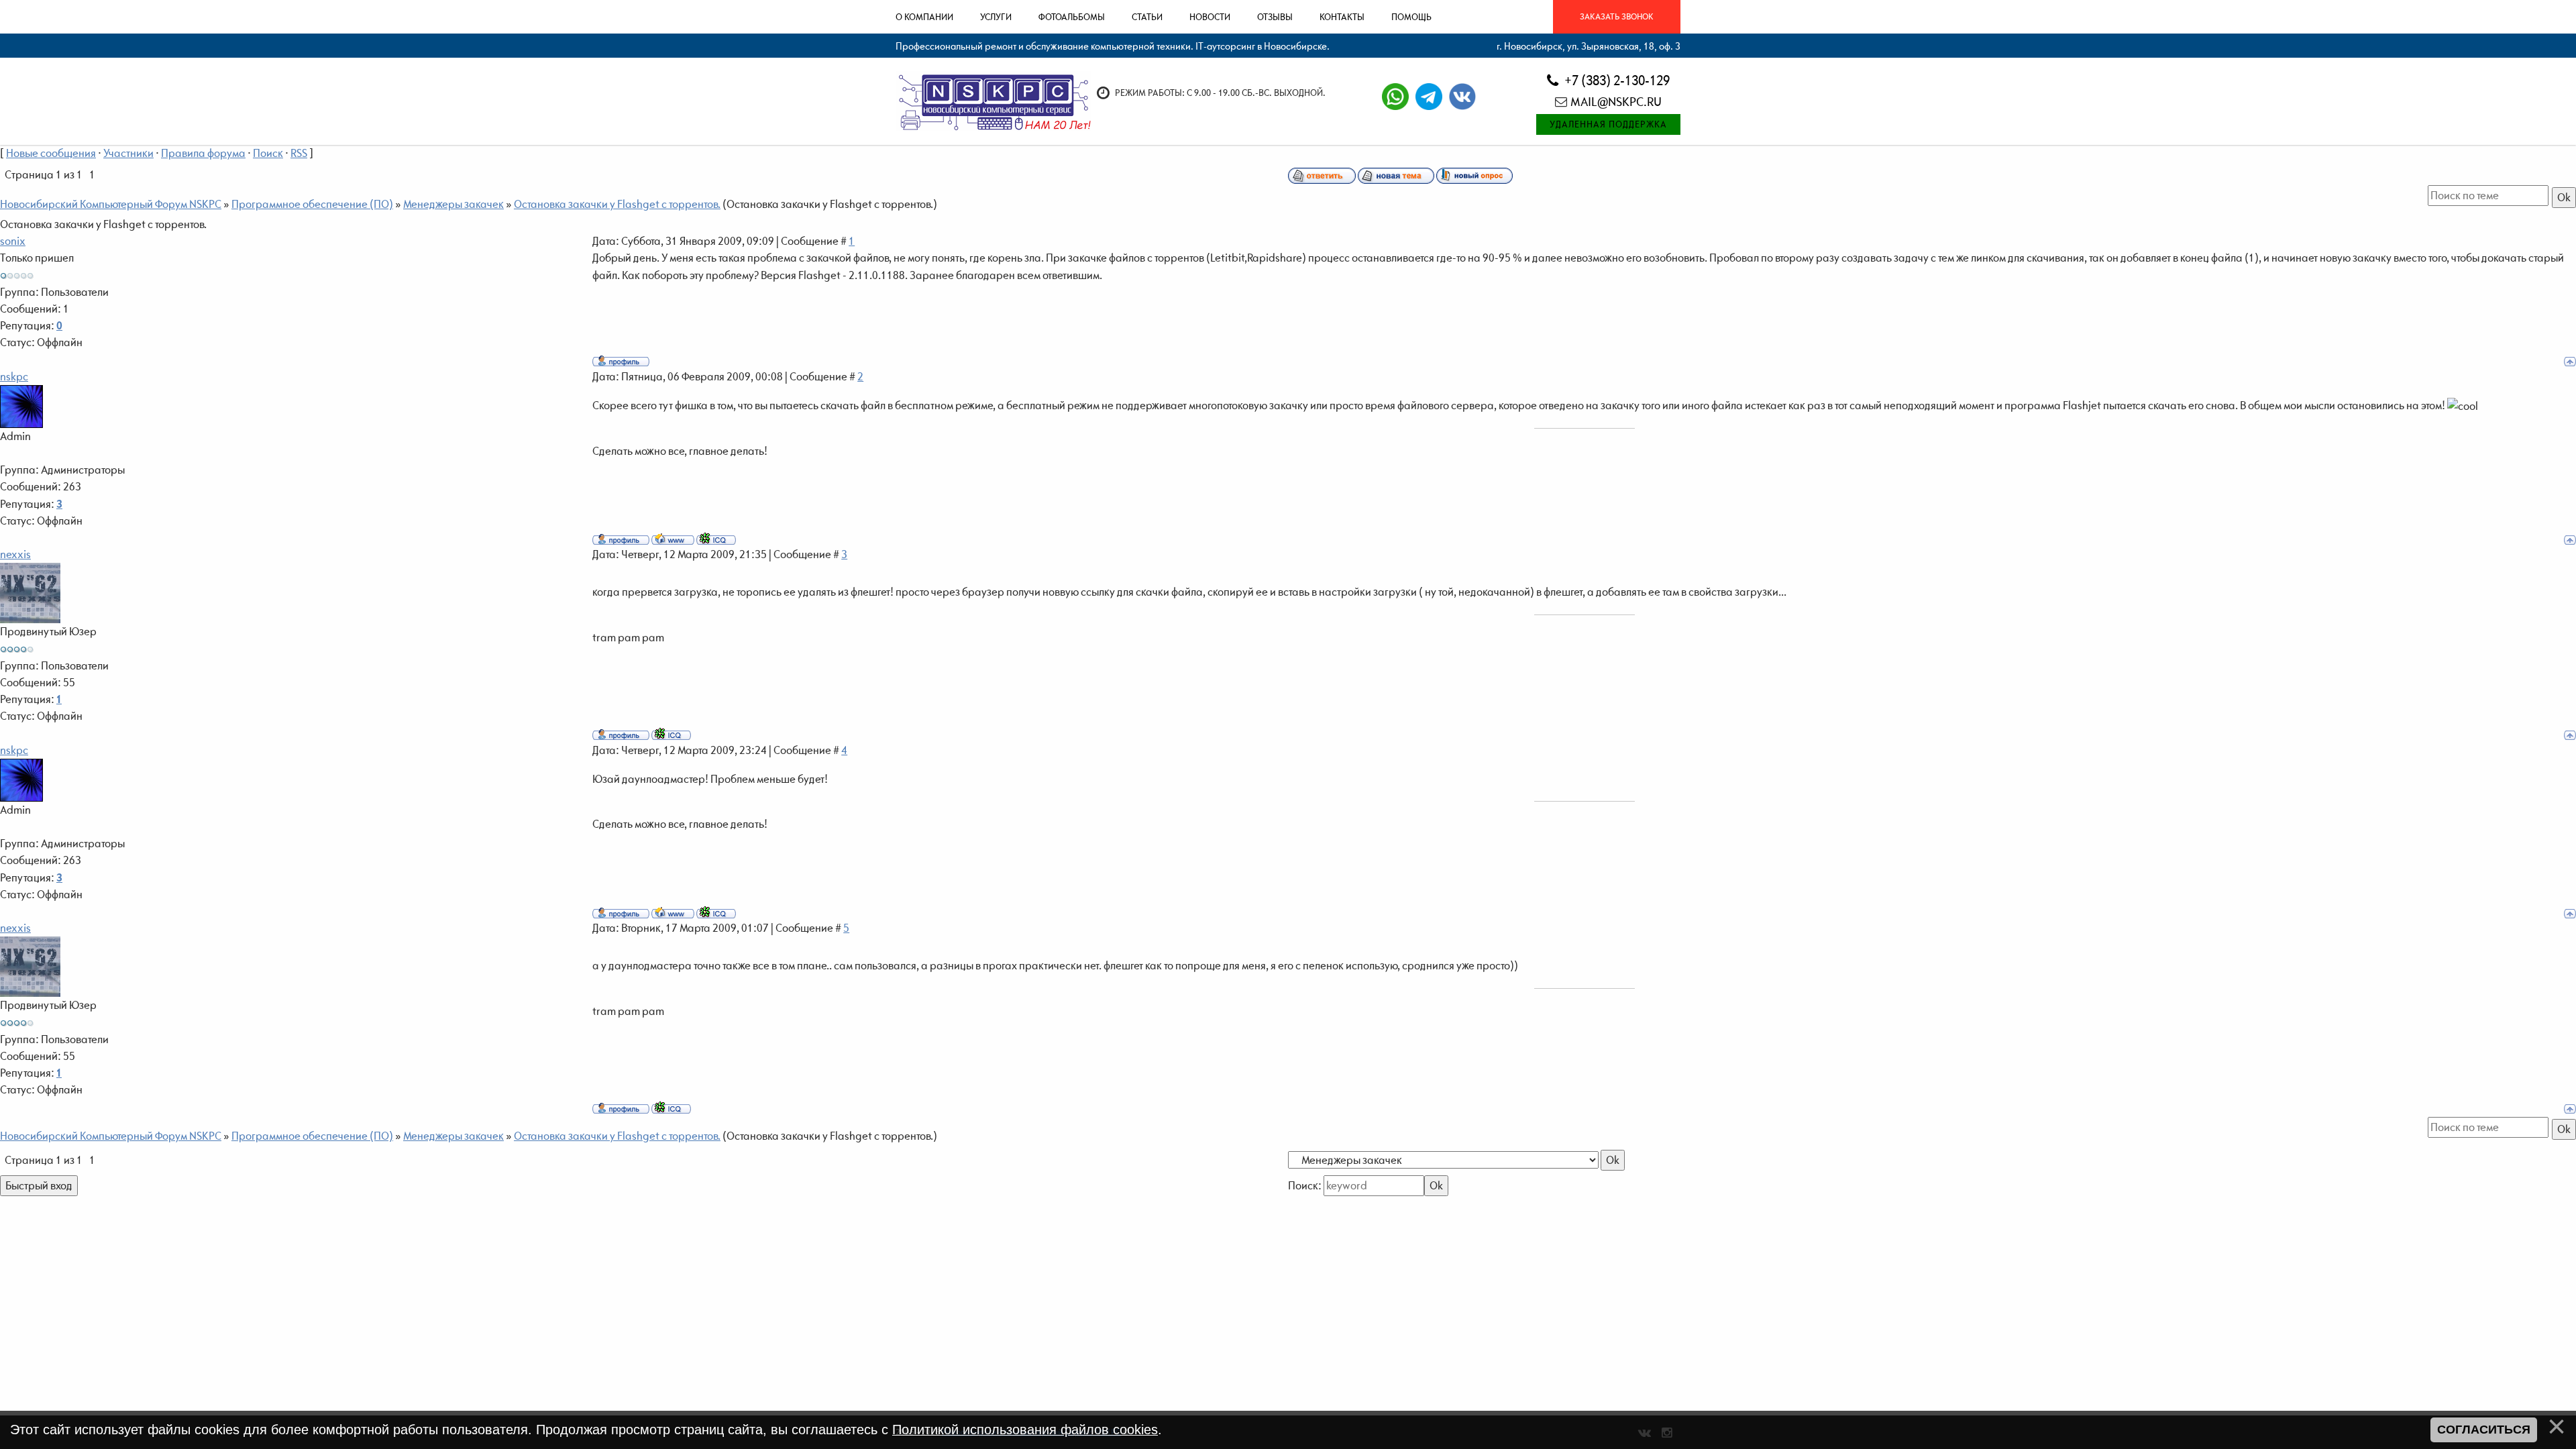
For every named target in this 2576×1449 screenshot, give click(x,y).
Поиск (268, 153)
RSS (299, 153)
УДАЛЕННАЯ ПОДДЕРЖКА (1608, 124)
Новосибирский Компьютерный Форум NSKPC (111, 204)
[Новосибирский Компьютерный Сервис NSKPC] (993, 101)
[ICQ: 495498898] (671, 734)
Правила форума (203, 153)
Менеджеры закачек (453, 204)
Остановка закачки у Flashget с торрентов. (617, 204)
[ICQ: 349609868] (716, 539)
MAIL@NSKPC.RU (1616, 102)
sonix (13, 241)
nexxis (15, 554)
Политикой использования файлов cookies (1025, 1430)
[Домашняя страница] (673, 539)
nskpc (14, 376)
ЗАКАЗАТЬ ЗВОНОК (1617, 16)
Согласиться (2484, 1430)
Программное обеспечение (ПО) (312, 204)
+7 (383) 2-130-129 (1616, 80)
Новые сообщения (51, 153)
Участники (128, 153)
